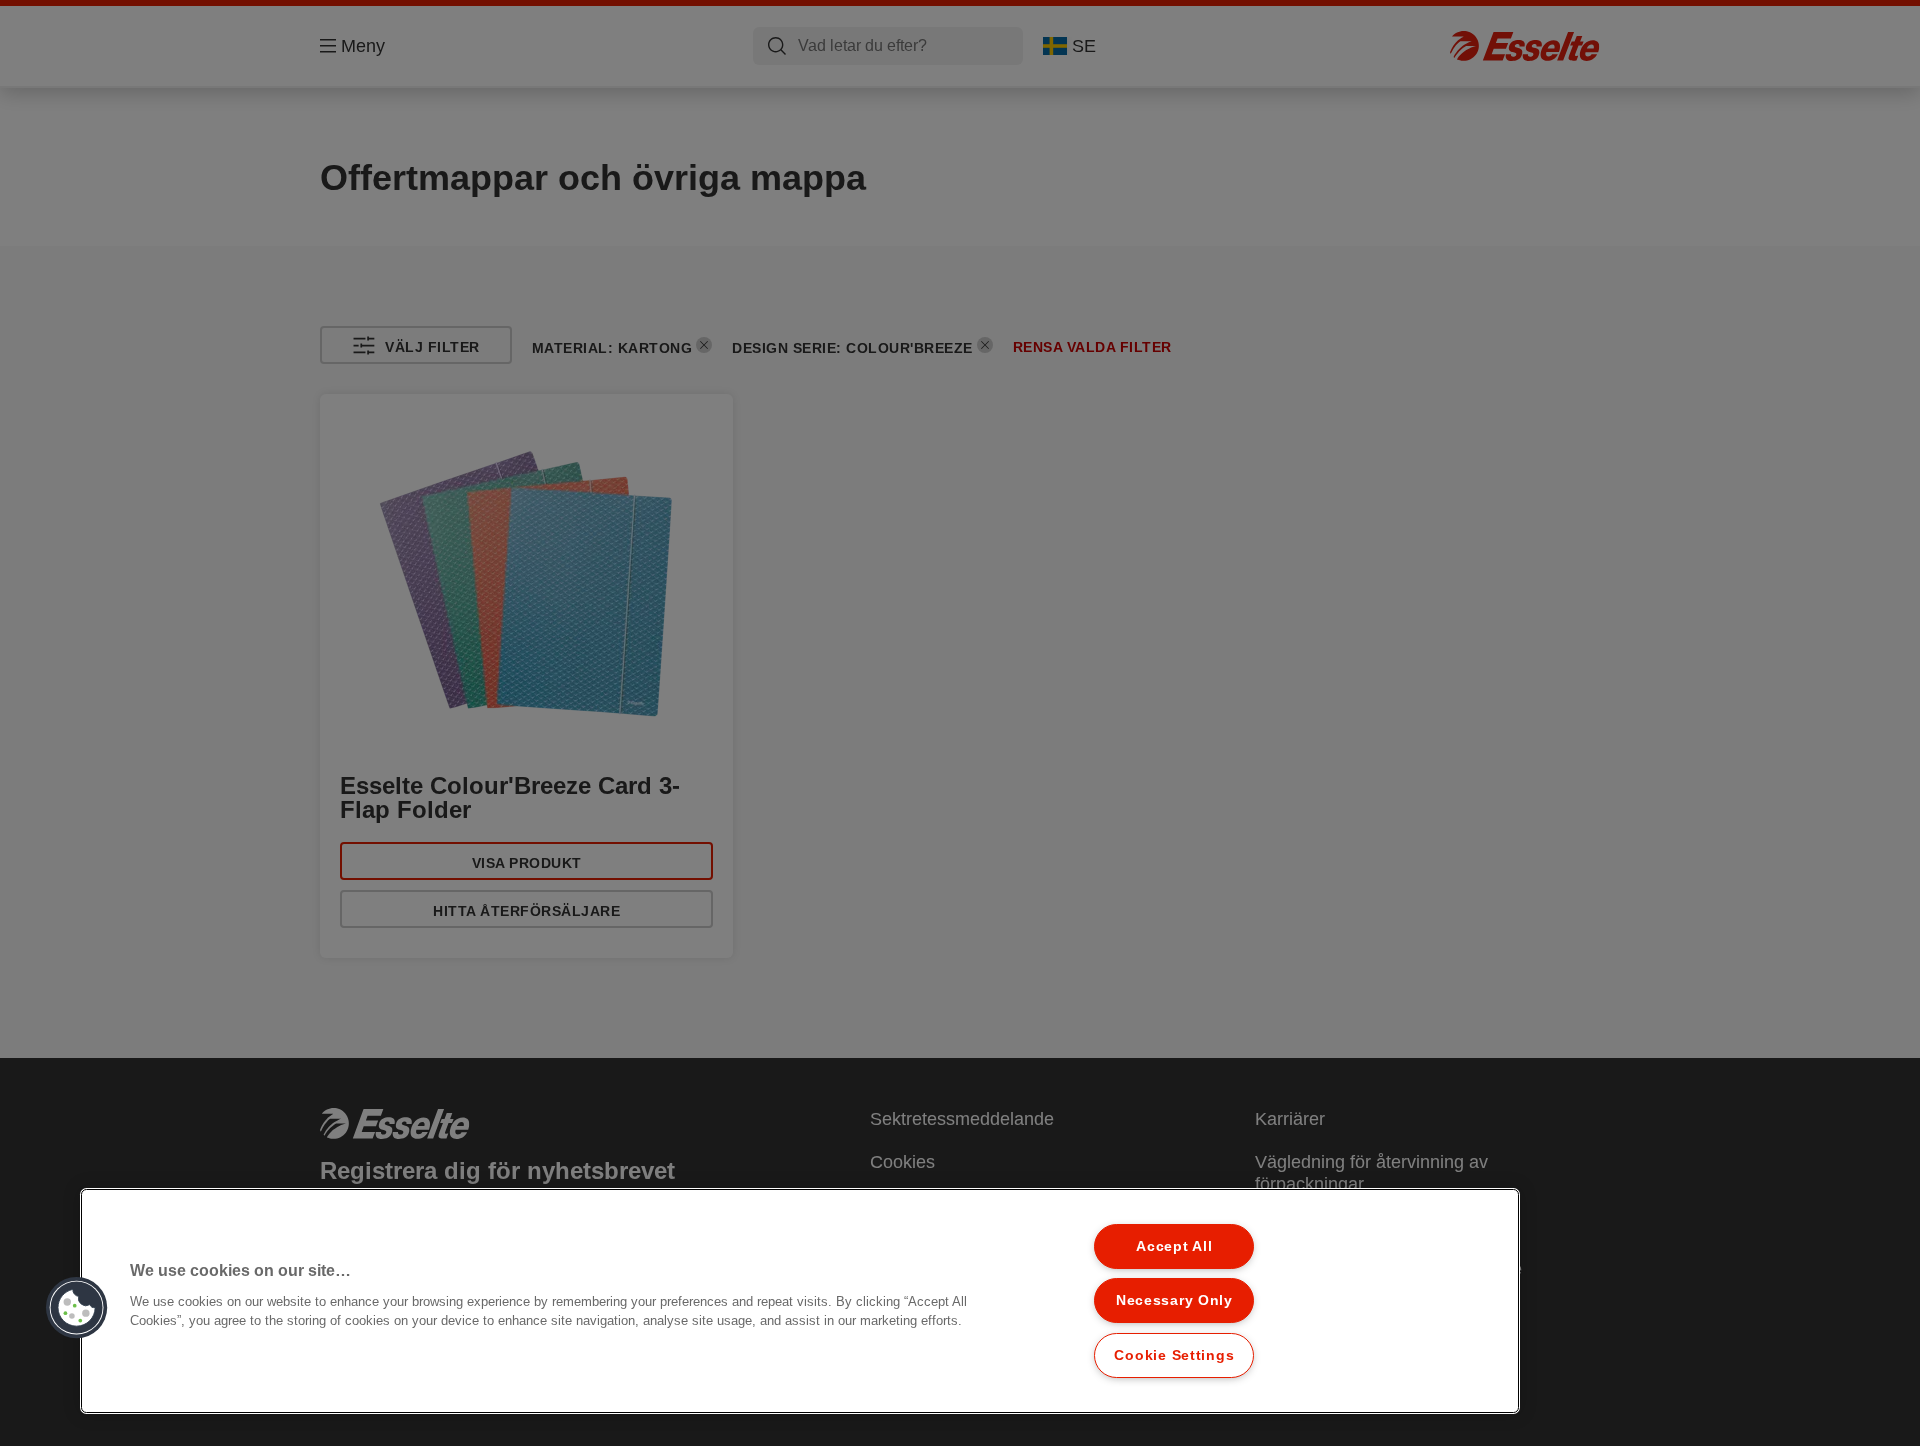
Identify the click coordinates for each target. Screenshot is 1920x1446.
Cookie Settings (1174, 1355)
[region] (800, 1301)
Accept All (1174, 1246)
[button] (77, 1308)
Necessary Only (1174, 1300)
